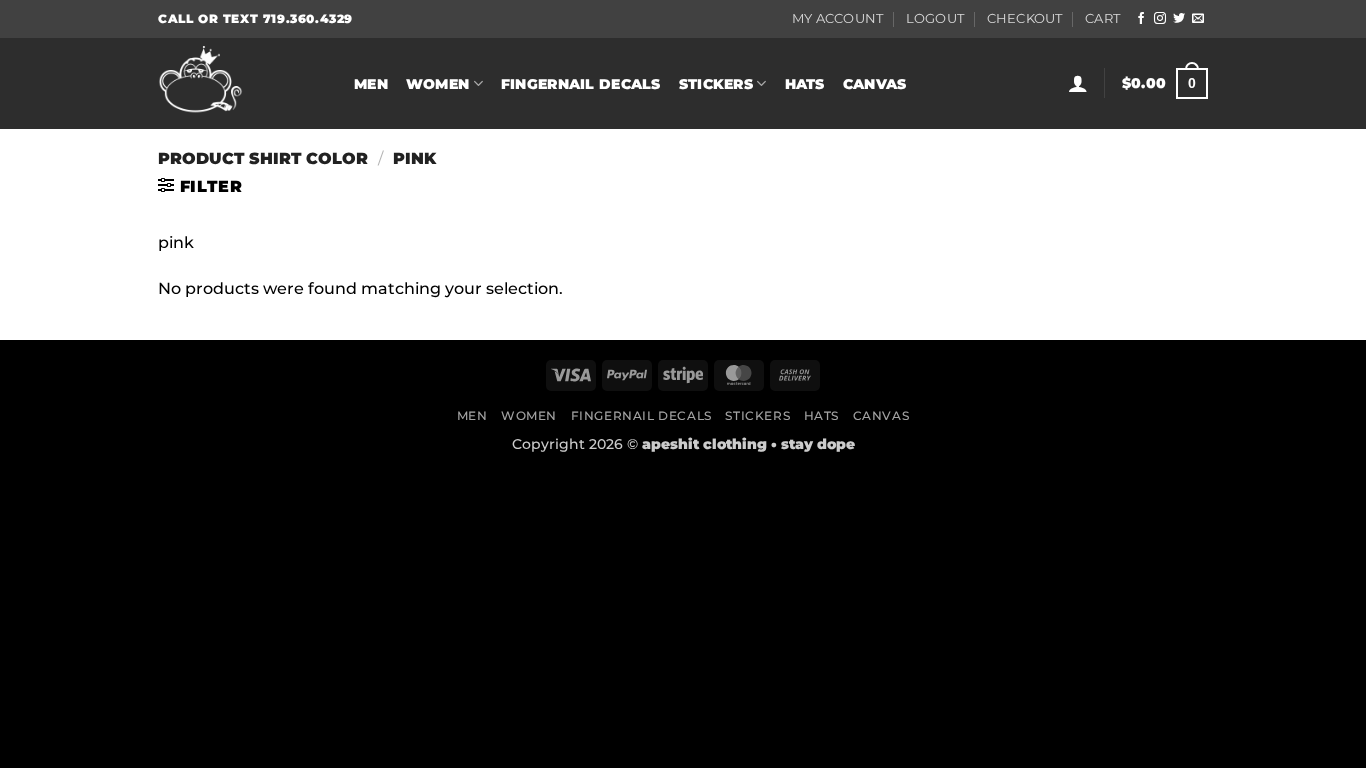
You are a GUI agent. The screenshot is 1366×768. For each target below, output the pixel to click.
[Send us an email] (1198, 19)
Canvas (875, 84)
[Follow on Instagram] (1160, 19)
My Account (838, 18)
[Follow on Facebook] (1141, 19)
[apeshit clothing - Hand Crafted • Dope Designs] (241, 83)
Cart (1102, 18)
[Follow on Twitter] (1179, 19)
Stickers (716, 84)
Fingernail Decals (581, 84)
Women (437, 84)
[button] (1078, 83)
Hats (805, 84)
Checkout (1025, 18)
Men (371, 84)
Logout (935, 18)
